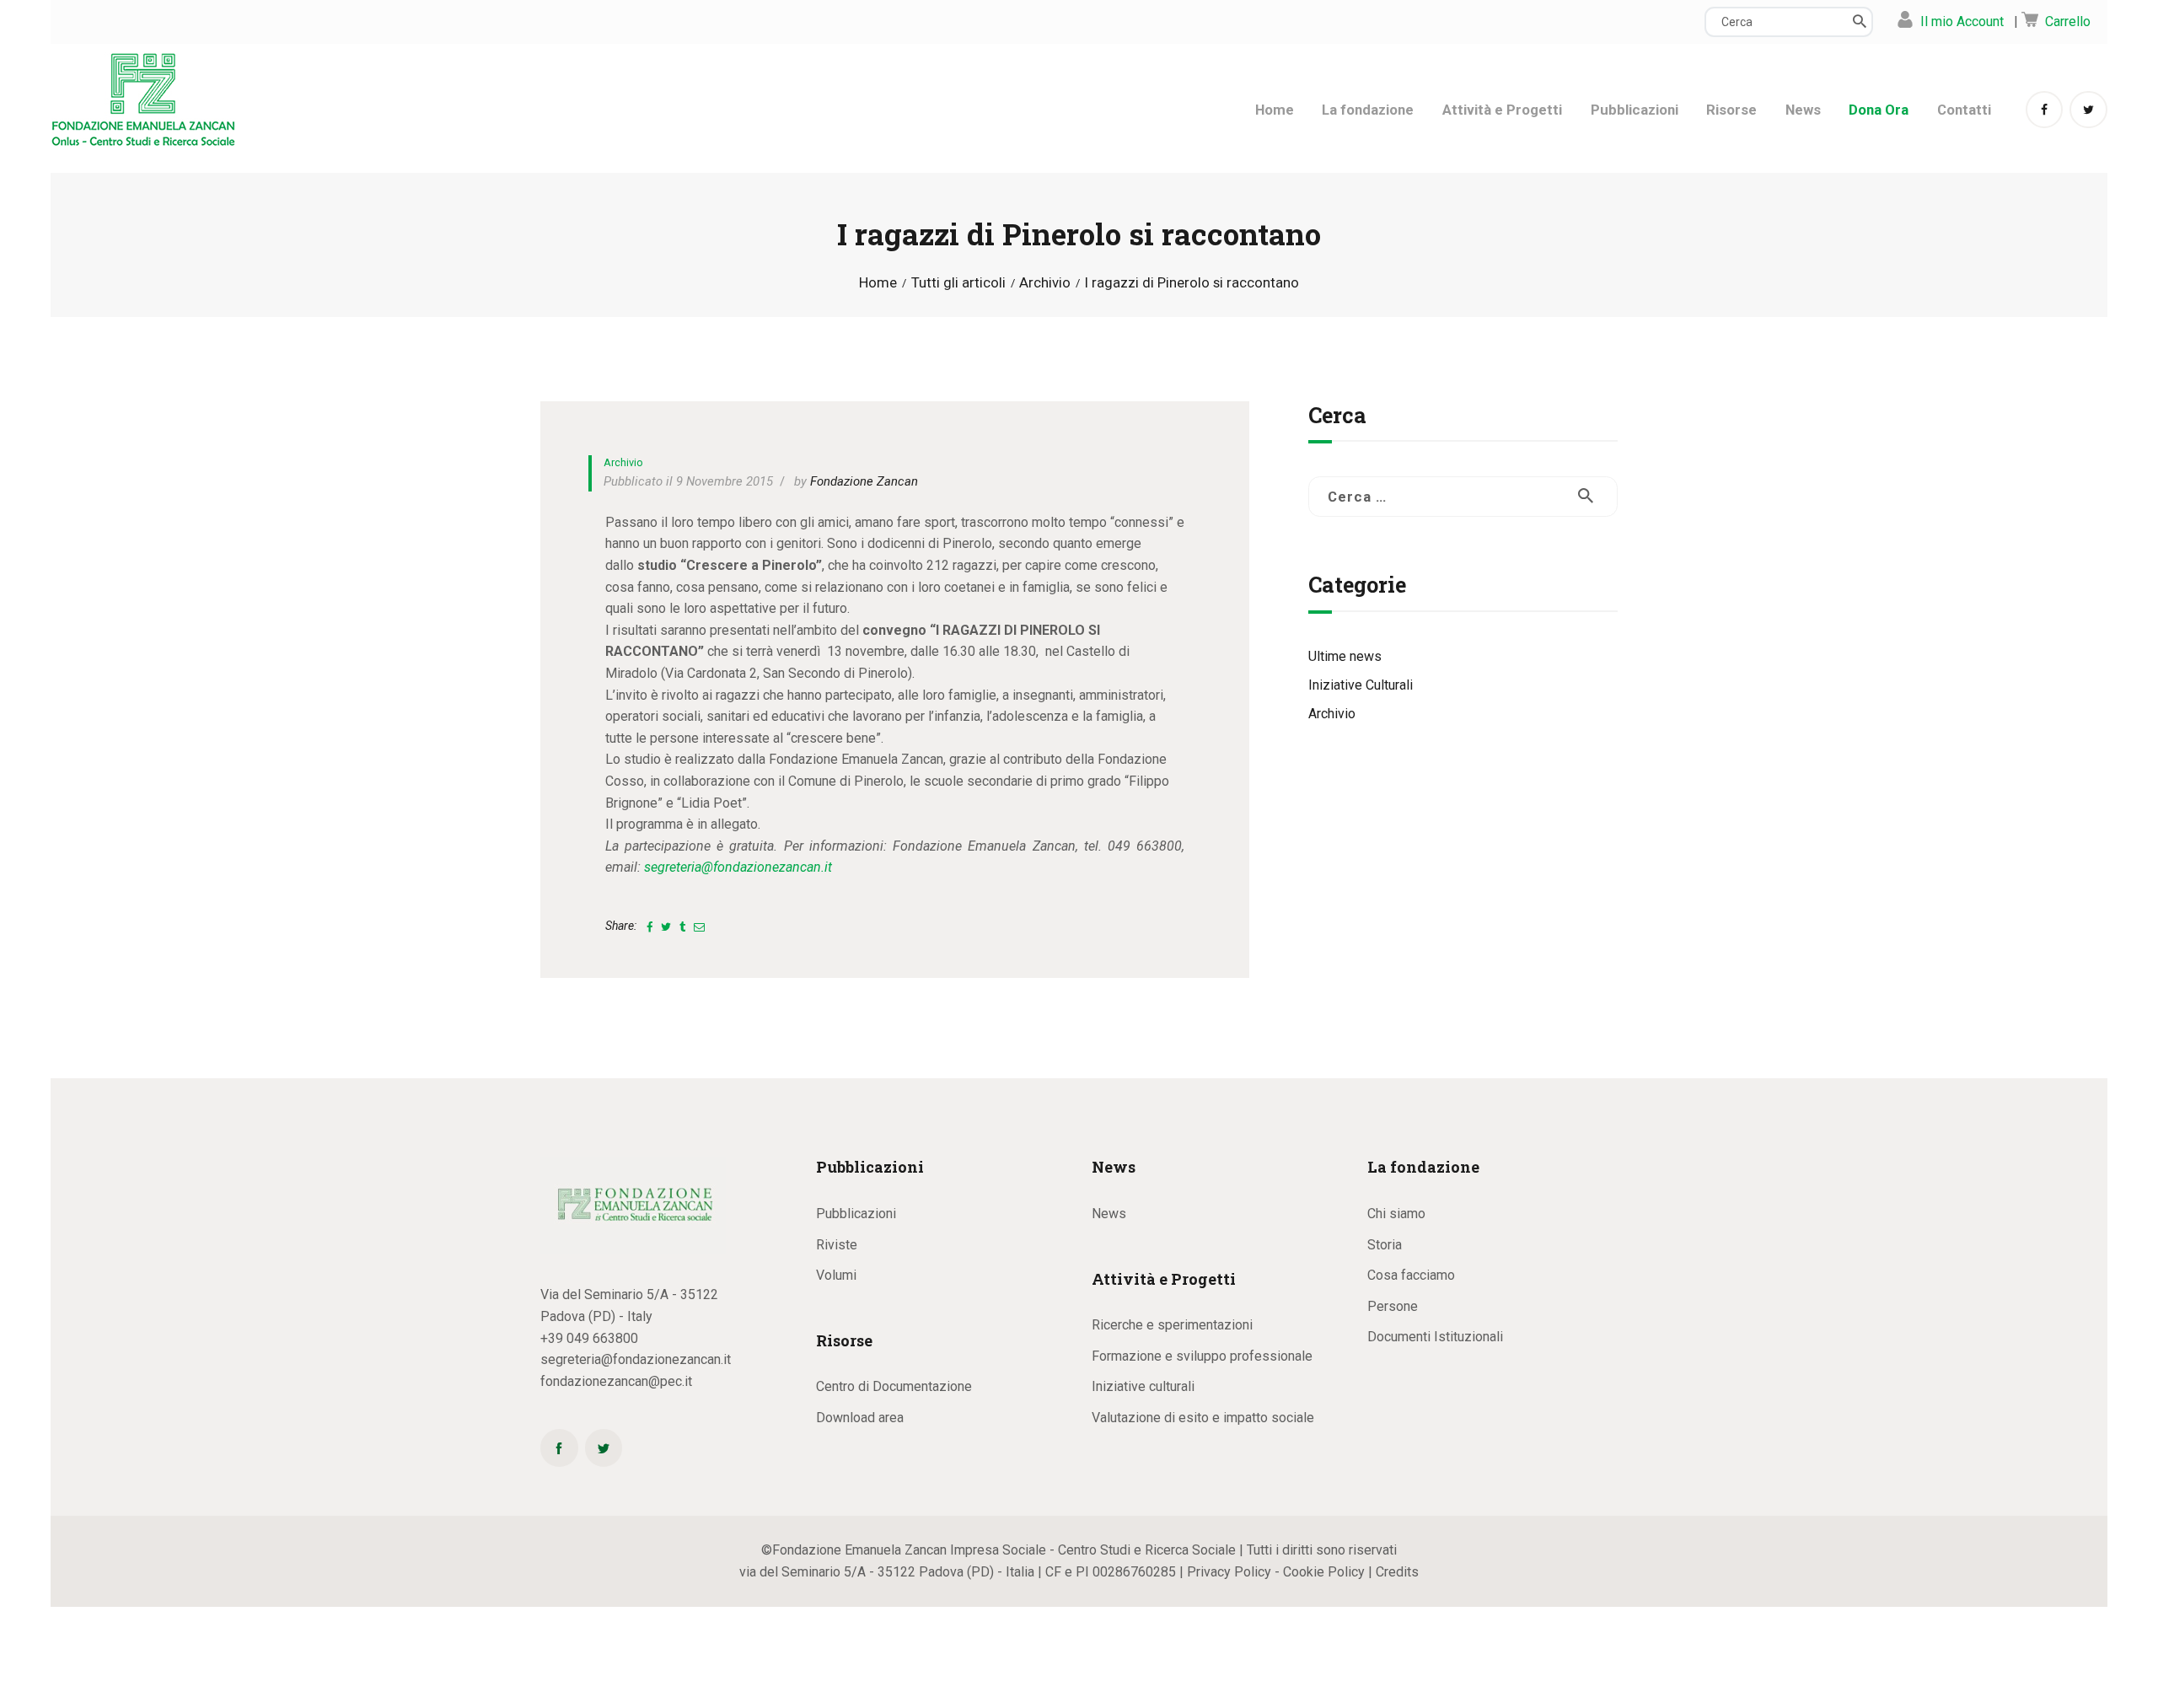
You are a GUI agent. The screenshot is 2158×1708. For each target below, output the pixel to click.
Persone (1393, 1306)
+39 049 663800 (589, 1338)
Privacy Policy (1229, 1572)
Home (878, 283)
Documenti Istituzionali (1435, 1337)
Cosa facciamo (1411, 1275)
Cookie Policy (1324, 1572)
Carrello (2068, 21)
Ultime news (1345, 656)
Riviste (837, 1245)
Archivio (1045, 283)
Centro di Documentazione (894, 1386)
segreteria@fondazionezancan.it (738, 867)
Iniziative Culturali (1361, 685)
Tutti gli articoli (958, 282)
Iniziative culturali (1143, 1386)
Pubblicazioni (856, 1214)
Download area (860, 1418)
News (1109, 1214)
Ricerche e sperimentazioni (1172, 1325)
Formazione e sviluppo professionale (1202, 1356)
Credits (1397, 1572)
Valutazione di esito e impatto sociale (1203, 1418)
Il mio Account (1962, 21)
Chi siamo (1396, 1214)
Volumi (836, 1275)
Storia (1385, 1245)
